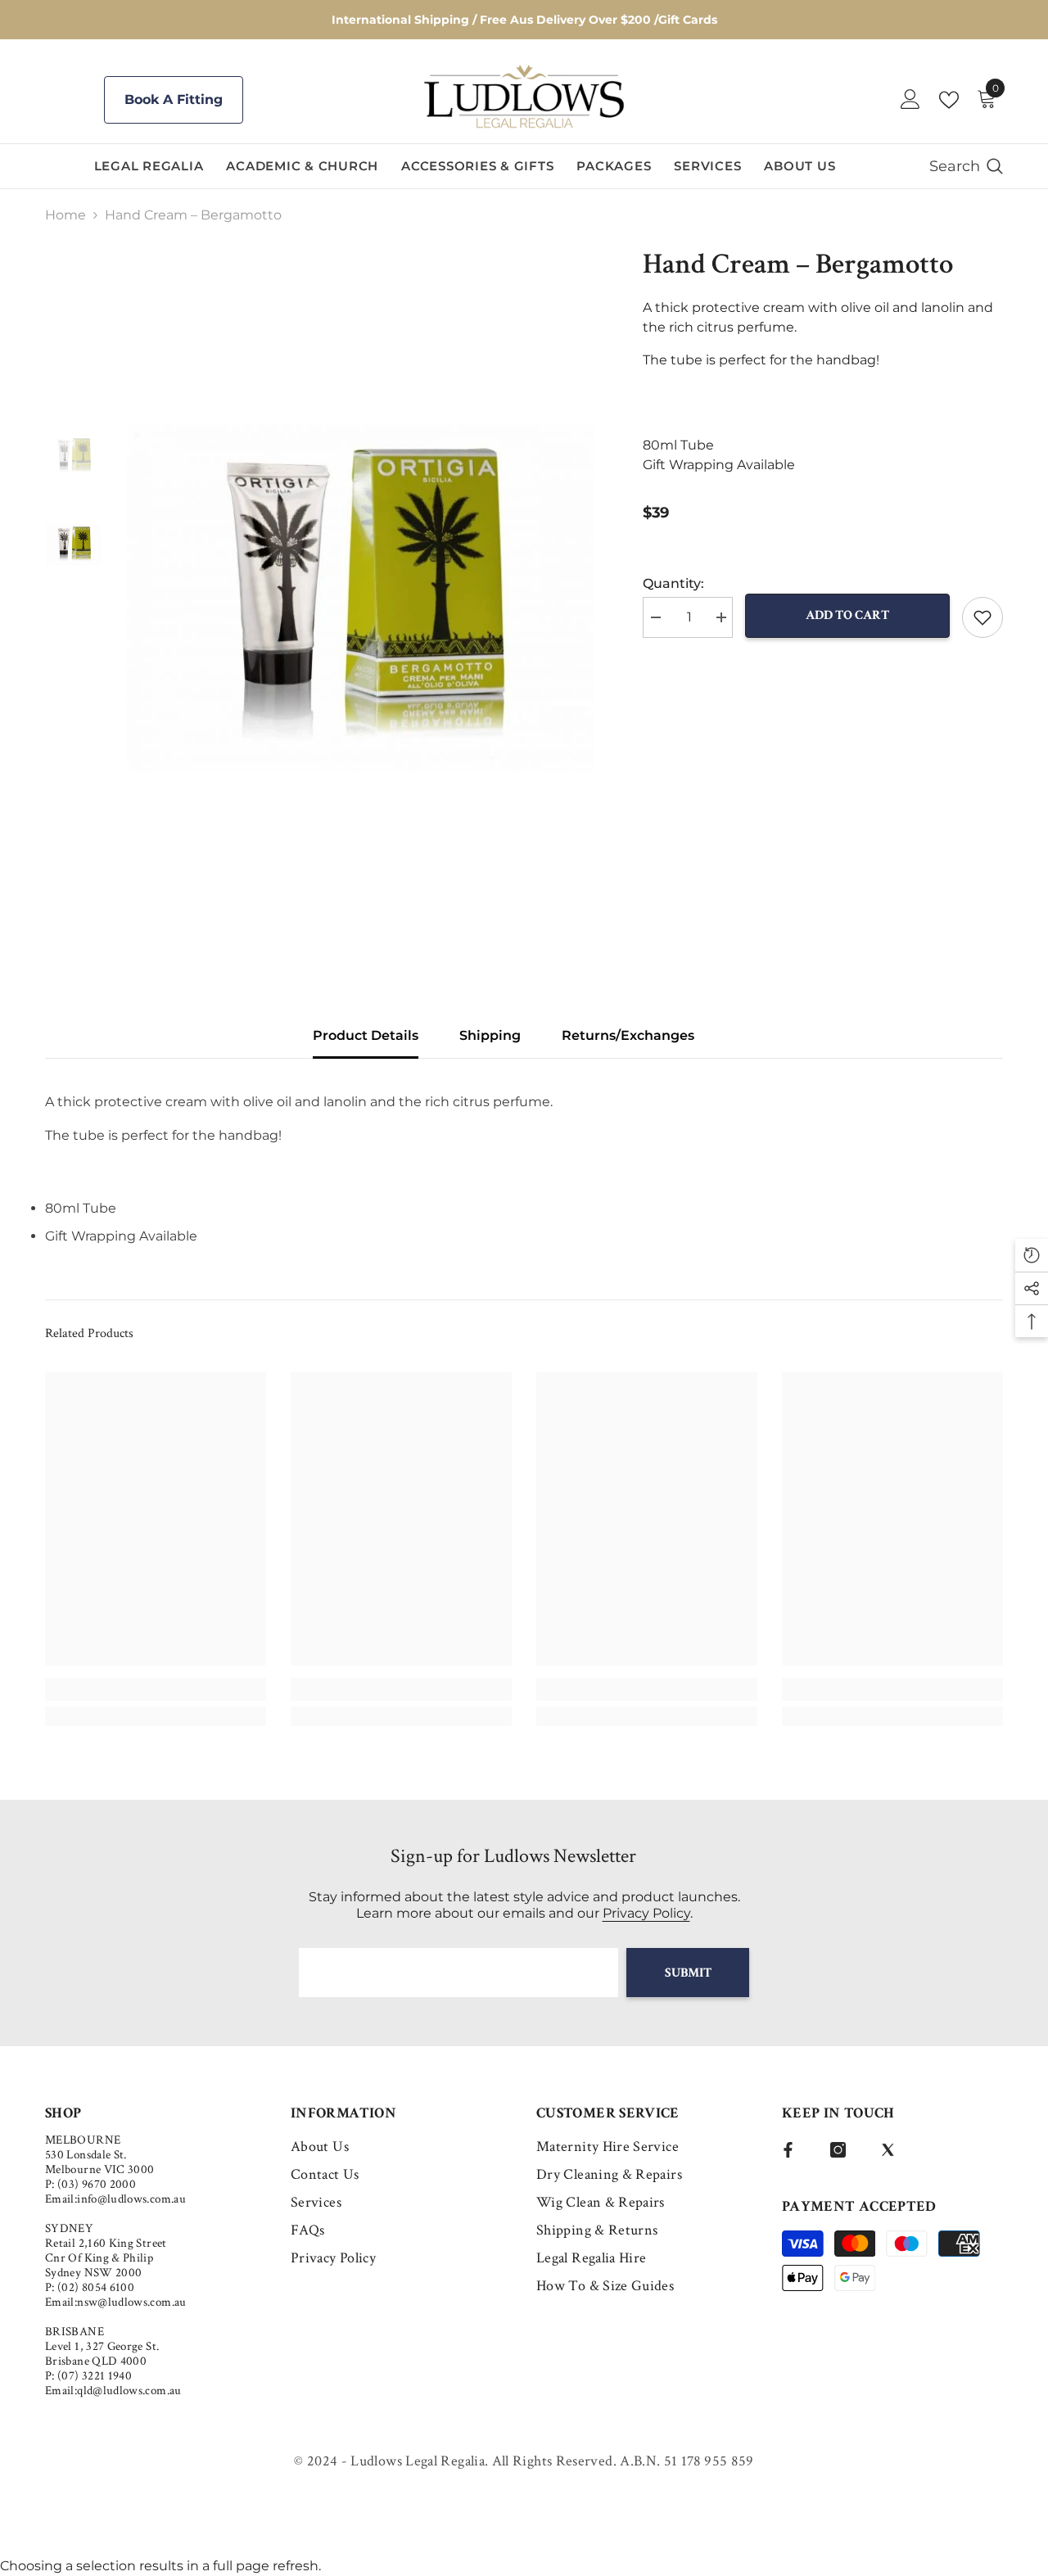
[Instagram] (838, 2150)
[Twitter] (888, 2150)
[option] (361, 598)
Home (65, 215)
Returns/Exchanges (628, 1035)
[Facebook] (788, 2150)
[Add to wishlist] (982, 617)
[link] (156, 1689)
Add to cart (847, 615)
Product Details (366, 1035)
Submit (688, 1973)
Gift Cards (688, 20)
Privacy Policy (646, 1913)
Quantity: (673, 583)
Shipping (490, 1035)
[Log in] (910, 100)
